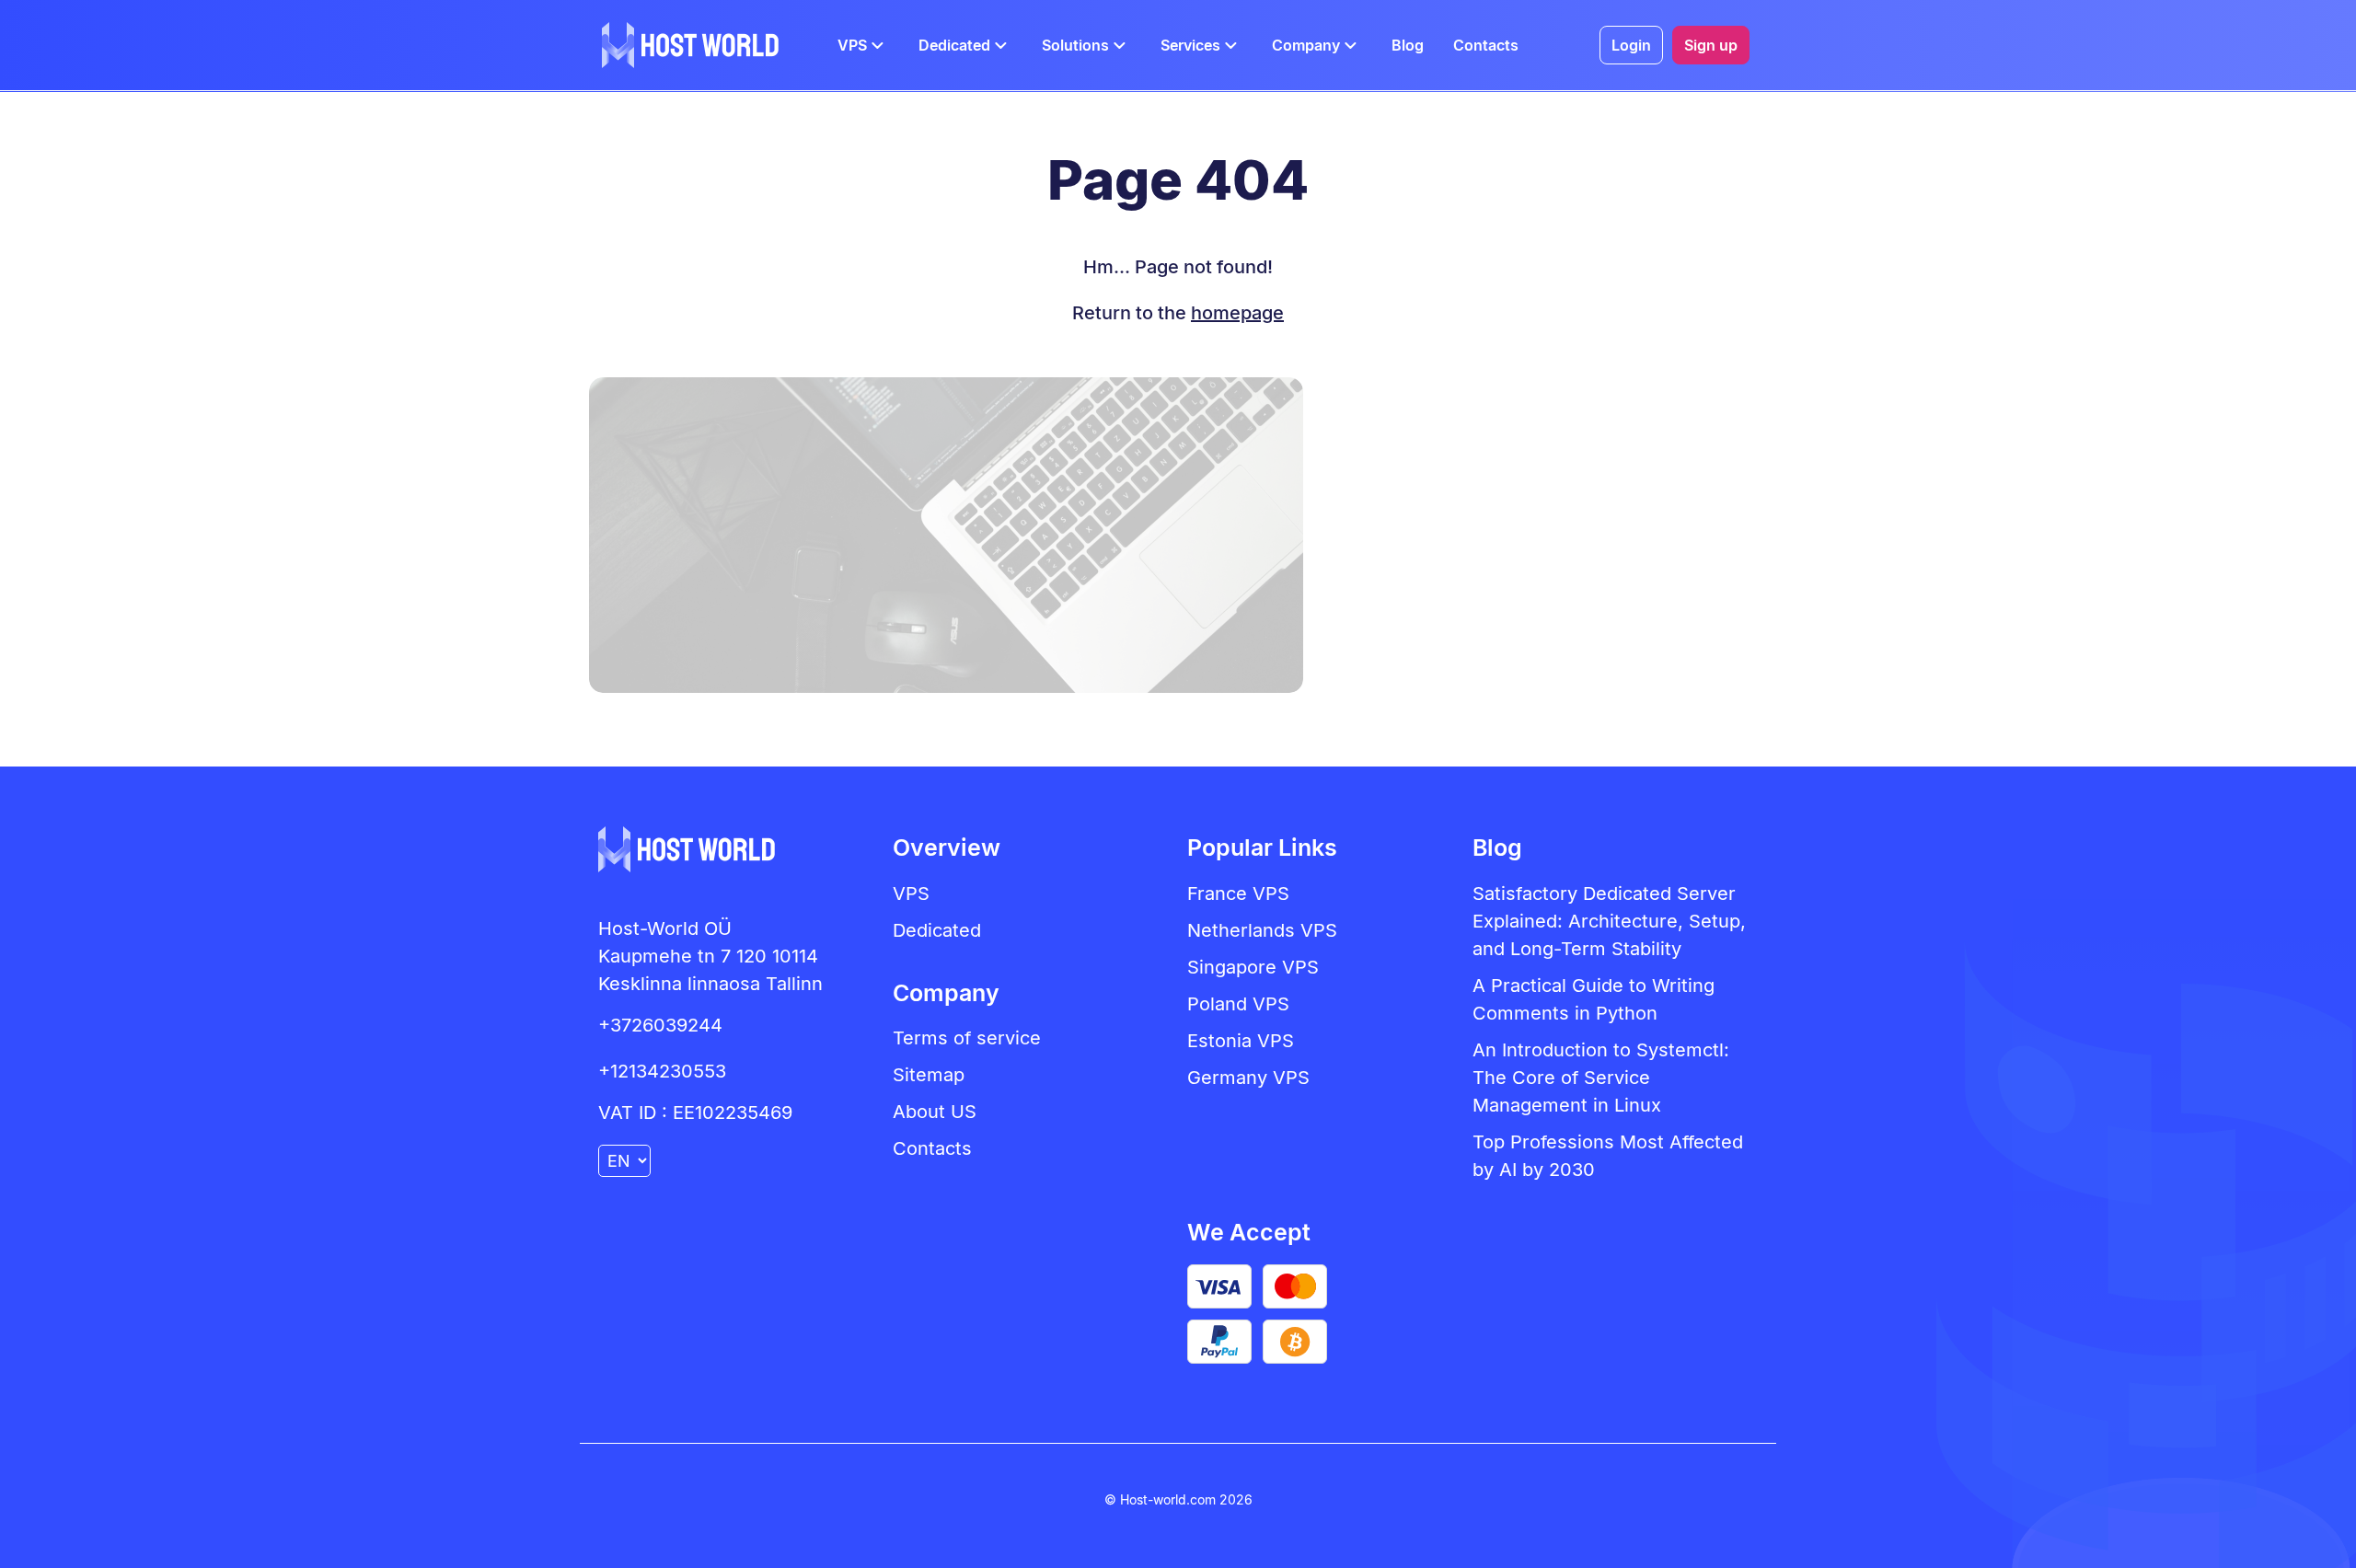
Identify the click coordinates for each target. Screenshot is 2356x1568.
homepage (1237, 313)
